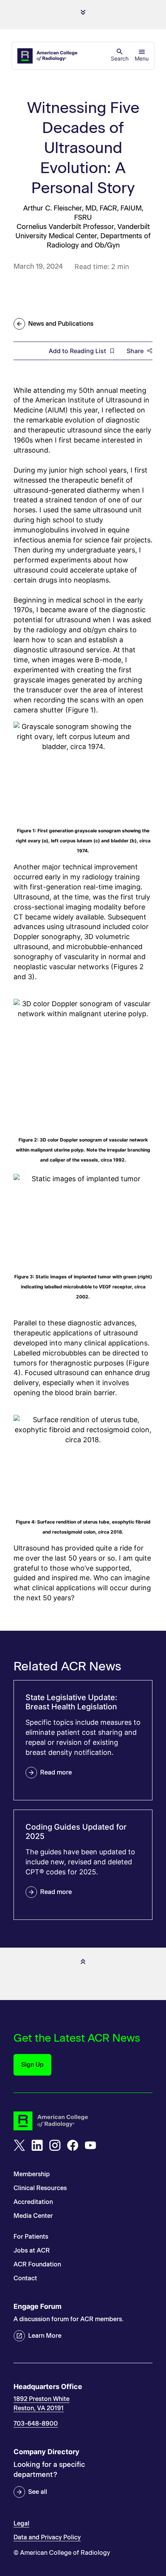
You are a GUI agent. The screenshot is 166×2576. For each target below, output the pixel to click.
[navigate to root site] (83, 2121)
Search (120, 58)
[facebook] (73, 2145)
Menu (142, 58)
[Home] (48, 56)
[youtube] (90, 2145)
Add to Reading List (77, 351)
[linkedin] (37, 2145)
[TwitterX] (19, 2145)
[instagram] (55, 2145)
